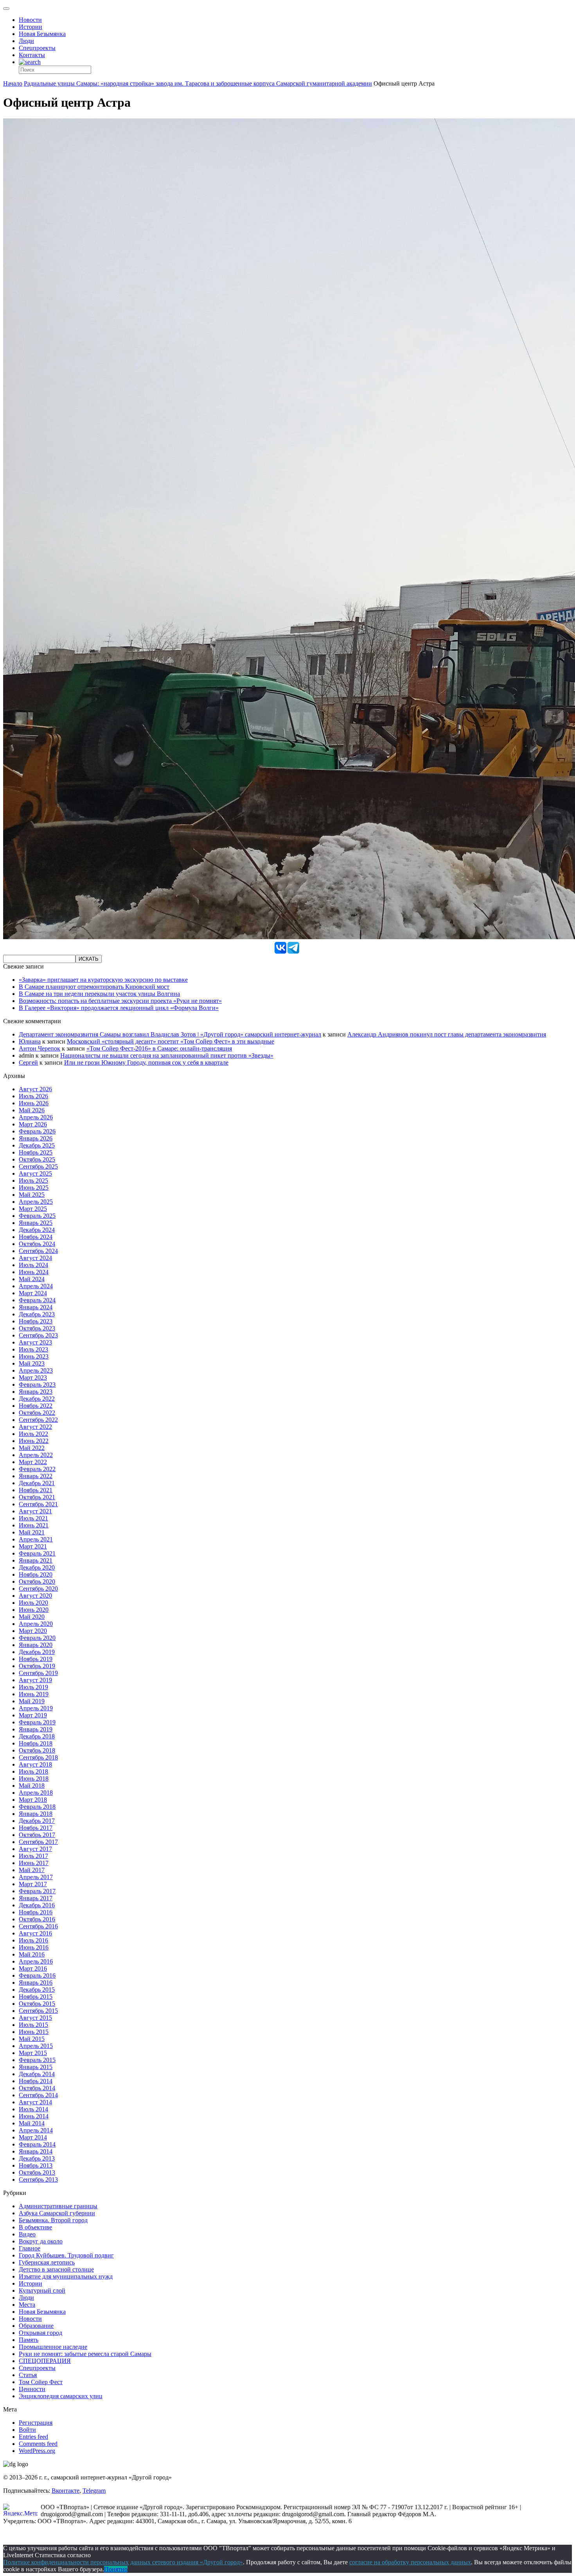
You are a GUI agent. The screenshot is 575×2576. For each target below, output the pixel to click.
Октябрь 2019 (37, 1666)
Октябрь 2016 (37, 1919)
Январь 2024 (36, 1307)
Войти (27, 2430)
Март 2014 (33, 2137)
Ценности (32, 2389)
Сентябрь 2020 (38, 1589)
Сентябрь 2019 (38, 1673)
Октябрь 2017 (37, 1835)
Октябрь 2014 (37, 2088)
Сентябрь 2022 (38, 1420)
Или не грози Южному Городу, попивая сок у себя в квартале (146, 1062)
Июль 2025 (33, 1181)
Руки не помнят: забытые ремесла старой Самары (85, 2354)
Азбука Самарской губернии (57, 2213)
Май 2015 (32, 2039)
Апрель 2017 (36, 1877)
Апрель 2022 (36, 1455)
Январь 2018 (36, 1814)
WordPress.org (37, 2451)
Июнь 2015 (34, 2032)
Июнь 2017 (34, 1863)
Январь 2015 (36, 2067)
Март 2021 (33, 1546)
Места (27, 2305)
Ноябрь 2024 (36, 1237)
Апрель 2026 (36, 1117)
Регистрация (36, 2423)
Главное (30, 2248)
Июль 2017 (33, 1856)
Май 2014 (32, 2123)
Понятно (116, 2569)
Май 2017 (32, 1870)
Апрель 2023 (36, 1370)
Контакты (32, 55)
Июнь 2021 (34, 1525)
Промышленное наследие (53, 2347)
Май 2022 (32, 1448)
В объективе (35, 2227)
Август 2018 (35, 1764)
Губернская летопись (47, 2262)
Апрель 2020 (36, 1624)
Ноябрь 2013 (36, 2165)
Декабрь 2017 (37, 1821)
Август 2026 (35, 1089)
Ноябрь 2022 (36, 1406)
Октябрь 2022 (37, 1413)
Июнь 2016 (34, 1947)
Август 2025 (35, 1173)
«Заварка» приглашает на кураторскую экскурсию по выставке (103, 980)
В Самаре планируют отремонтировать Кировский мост (94, 987)
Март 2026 (33, 1124)
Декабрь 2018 (37, 1736)
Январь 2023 (36, 1392)
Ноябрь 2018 (36, 1743)
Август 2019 (35, 1680)
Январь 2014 (36, 2151)
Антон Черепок (40, 1048)
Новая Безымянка (42, 34)
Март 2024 (33, 1293)
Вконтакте (66, 2491)
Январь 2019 (36, 1729)
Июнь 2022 (34, 1441)
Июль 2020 (33, 1603)
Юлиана (30, 1041)
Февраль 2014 (37, 2144)
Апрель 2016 (36, 1961)
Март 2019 (33, 1715)
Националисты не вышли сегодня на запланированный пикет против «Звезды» (167, 1055)
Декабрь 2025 (37, 1145)
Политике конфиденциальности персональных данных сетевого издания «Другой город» (123, 2562)
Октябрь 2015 (37, 2004)
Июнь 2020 (34, 1610)
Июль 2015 (33, 2025)
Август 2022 (35, 1427)
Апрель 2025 (36, 1202)
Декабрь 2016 (37, 1905)
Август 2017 (35, 1849)
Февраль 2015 (37, 2060)
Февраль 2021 (37, 1553)
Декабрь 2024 (37, 1230)
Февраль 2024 (37, 1300)
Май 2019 (32, 1701)
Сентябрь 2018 (38, 1757)
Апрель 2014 (36, 2130)
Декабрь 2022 (37, 1399)
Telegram (94, 2491)
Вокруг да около (41, 2241)
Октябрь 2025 (37, 1159)
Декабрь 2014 (37, 2074)
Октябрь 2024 (37, 1244)
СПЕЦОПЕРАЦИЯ (45, 2361)
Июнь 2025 (34, 1188)
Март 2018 (33, 1800)
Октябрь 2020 (37, 1582)
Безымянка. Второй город (53, 2220)
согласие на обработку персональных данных (410, 2562)
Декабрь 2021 (37, 1483)
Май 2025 (32, 1195)
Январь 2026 (36, 1138)
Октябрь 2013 (37, 2172)
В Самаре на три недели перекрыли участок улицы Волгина (99, 994)
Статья (28, 2375)
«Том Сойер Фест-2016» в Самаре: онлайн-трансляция (159, 1048)
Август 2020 (35, 1596)
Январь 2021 (36, 1560)
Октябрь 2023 (37, 1328)
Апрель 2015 (36, 2046)
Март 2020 (33, 1631)
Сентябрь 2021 (38, 1504)
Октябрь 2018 (37, 1750)
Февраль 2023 (37, 1385)
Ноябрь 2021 (36, 1490)
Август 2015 (35, 2018)
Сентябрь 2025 (38, 1166)
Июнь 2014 (34, 2116)
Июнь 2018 (34, 1778)
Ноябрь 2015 (36, 1997)
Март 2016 (33, 1968)
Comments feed (38, 2444)
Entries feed (33, 2437)
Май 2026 (32, 1110)
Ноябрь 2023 (36, 1321)
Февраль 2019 (37, 1722)
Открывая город (40, 2333)
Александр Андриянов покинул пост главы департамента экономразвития (447, 1034)
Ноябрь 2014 (36, 2081)
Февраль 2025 (37, 1216)
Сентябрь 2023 (38, 1335)
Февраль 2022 (37, 1469)
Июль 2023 (33, 1349)
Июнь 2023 (34, 1356)
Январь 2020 (36, 1645)
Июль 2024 (33, 1265)
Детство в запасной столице (56, 2269)
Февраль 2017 (37, 1891)
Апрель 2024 (36, 1286)
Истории (31, 27)
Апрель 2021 (36, 1539)
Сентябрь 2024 (38, 1251)
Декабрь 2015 (37, 1990)
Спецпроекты (37, 48)
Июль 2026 (33, 1096)
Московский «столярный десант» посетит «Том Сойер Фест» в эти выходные (171, 1041)
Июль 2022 (33, 1434)
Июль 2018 (33, 1771)
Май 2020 (32, 1617)
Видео (27, 2234)
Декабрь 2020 (37, 1567)
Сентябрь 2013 (38, 2179)
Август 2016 (35, 1933)
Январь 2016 (36, 1983)
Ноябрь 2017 (36, 1828)
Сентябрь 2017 (38, 1842)
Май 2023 (32, 1363)
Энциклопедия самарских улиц (61, 2396)
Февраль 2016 (37, 1975)
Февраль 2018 (37, 1807)
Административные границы (58, 2206)
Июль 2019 (33, 1687)
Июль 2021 (33, 1518)
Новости (30, 20)
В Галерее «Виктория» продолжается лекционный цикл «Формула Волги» (119, 1008)
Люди (26, 41)
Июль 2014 (33, 2109)
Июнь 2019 (34, 1694)
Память (29, 2340)
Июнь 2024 (34, 1272)
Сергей (28, 1062)
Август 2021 (35, 1511)
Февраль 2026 (37, 1131)
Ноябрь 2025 (36, 1152)
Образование (36, 2326)
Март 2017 (33, 1884)
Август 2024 (35, 1258)
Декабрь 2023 (37, 1314)
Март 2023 (33, 1378)
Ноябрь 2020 (36, 1574)
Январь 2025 (36, 1223)
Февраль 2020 (37, 1638)
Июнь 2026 (34, 1103)
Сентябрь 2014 (38, 2095)
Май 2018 (32, 1786)
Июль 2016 (33, 1940)
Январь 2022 (36, 1476)
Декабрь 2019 (37, 1652)
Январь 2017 (36, 1898)
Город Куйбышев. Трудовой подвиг (66, 2255)
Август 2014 (35, 2102)
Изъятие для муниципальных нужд (66, 2276)
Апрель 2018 (36, 1793)
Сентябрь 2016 (38, 1926)
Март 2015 (33, 2053)
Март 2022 (33, 1462)
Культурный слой (42, 2290)
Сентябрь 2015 (38, 2011)
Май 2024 (32, 1279)
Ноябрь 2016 (36, 1912)
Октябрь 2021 (37, 1497)
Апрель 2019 (36, 1708)
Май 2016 (32, 1954)
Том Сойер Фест (41, 2382)
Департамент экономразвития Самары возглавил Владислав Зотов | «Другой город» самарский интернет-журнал (170, 1034)
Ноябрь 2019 (36, 1659)
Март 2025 (33, 1209)
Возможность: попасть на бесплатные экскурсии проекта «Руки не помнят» (120, 1001)
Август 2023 (35, 1342)
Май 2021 (32, 1532)
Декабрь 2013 (37, 2158)
